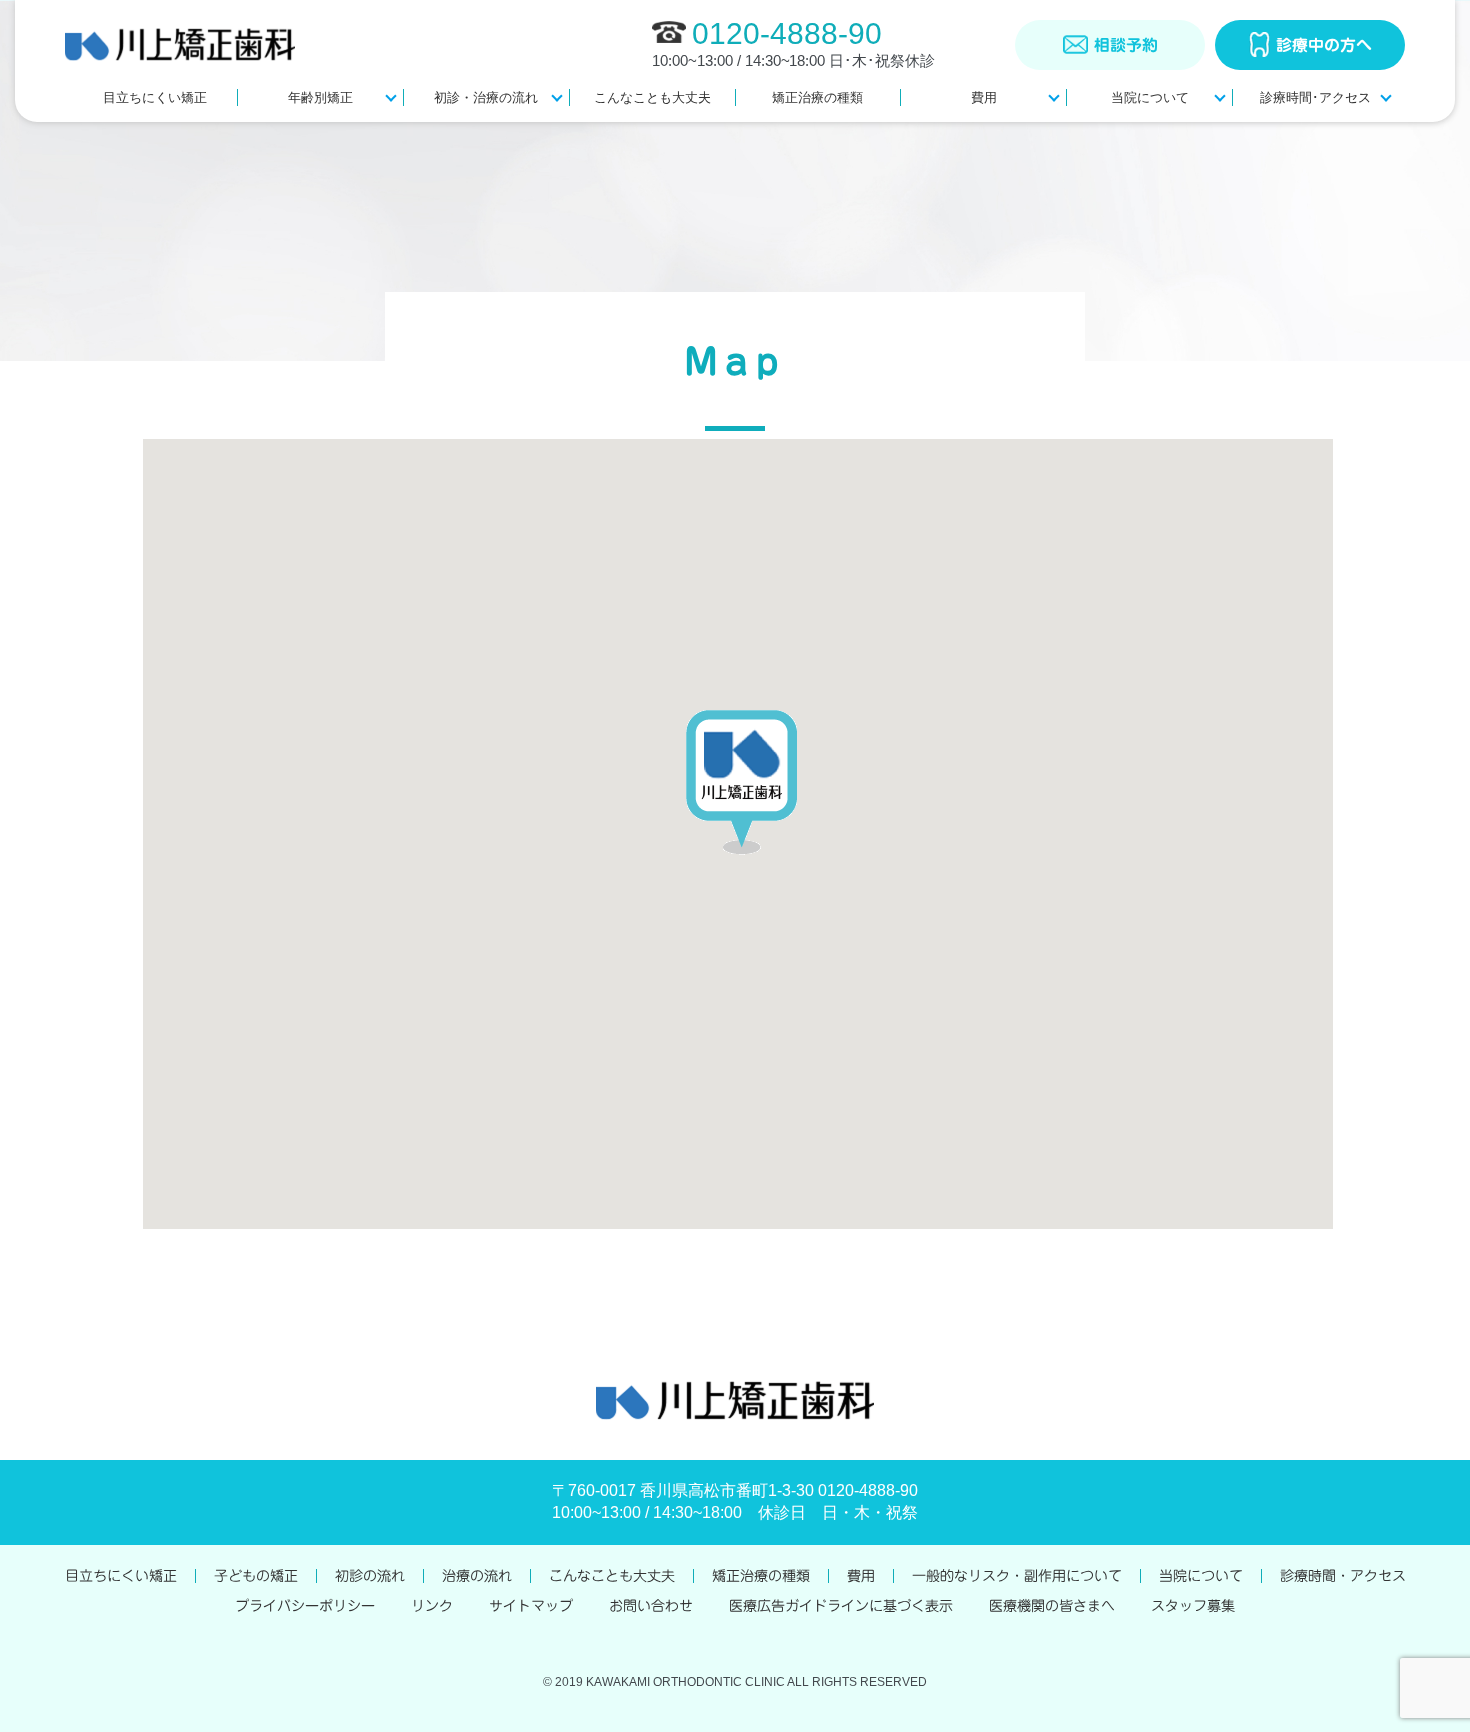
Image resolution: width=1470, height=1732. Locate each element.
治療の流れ (477, 1576)
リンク (432, 1606)
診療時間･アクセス (1315, 97)
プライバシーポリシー (305, 1606)
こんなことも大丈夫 (652, 97)
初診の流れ (370, 1576)
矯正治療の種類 (817, 97)
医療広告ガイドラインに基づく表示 (841, 1606)
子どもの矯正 (256, 1576)
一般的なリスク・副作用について (1017, 1576)
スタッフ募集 (1193, 1606)
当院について (1150, 97)
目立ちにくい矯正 (155, 97)
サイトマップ (531, 1606)
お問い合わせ (651, 1606)
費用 (984, 97)
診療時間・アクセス (1343, 1576)
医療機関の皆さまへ (1052, 1606)
